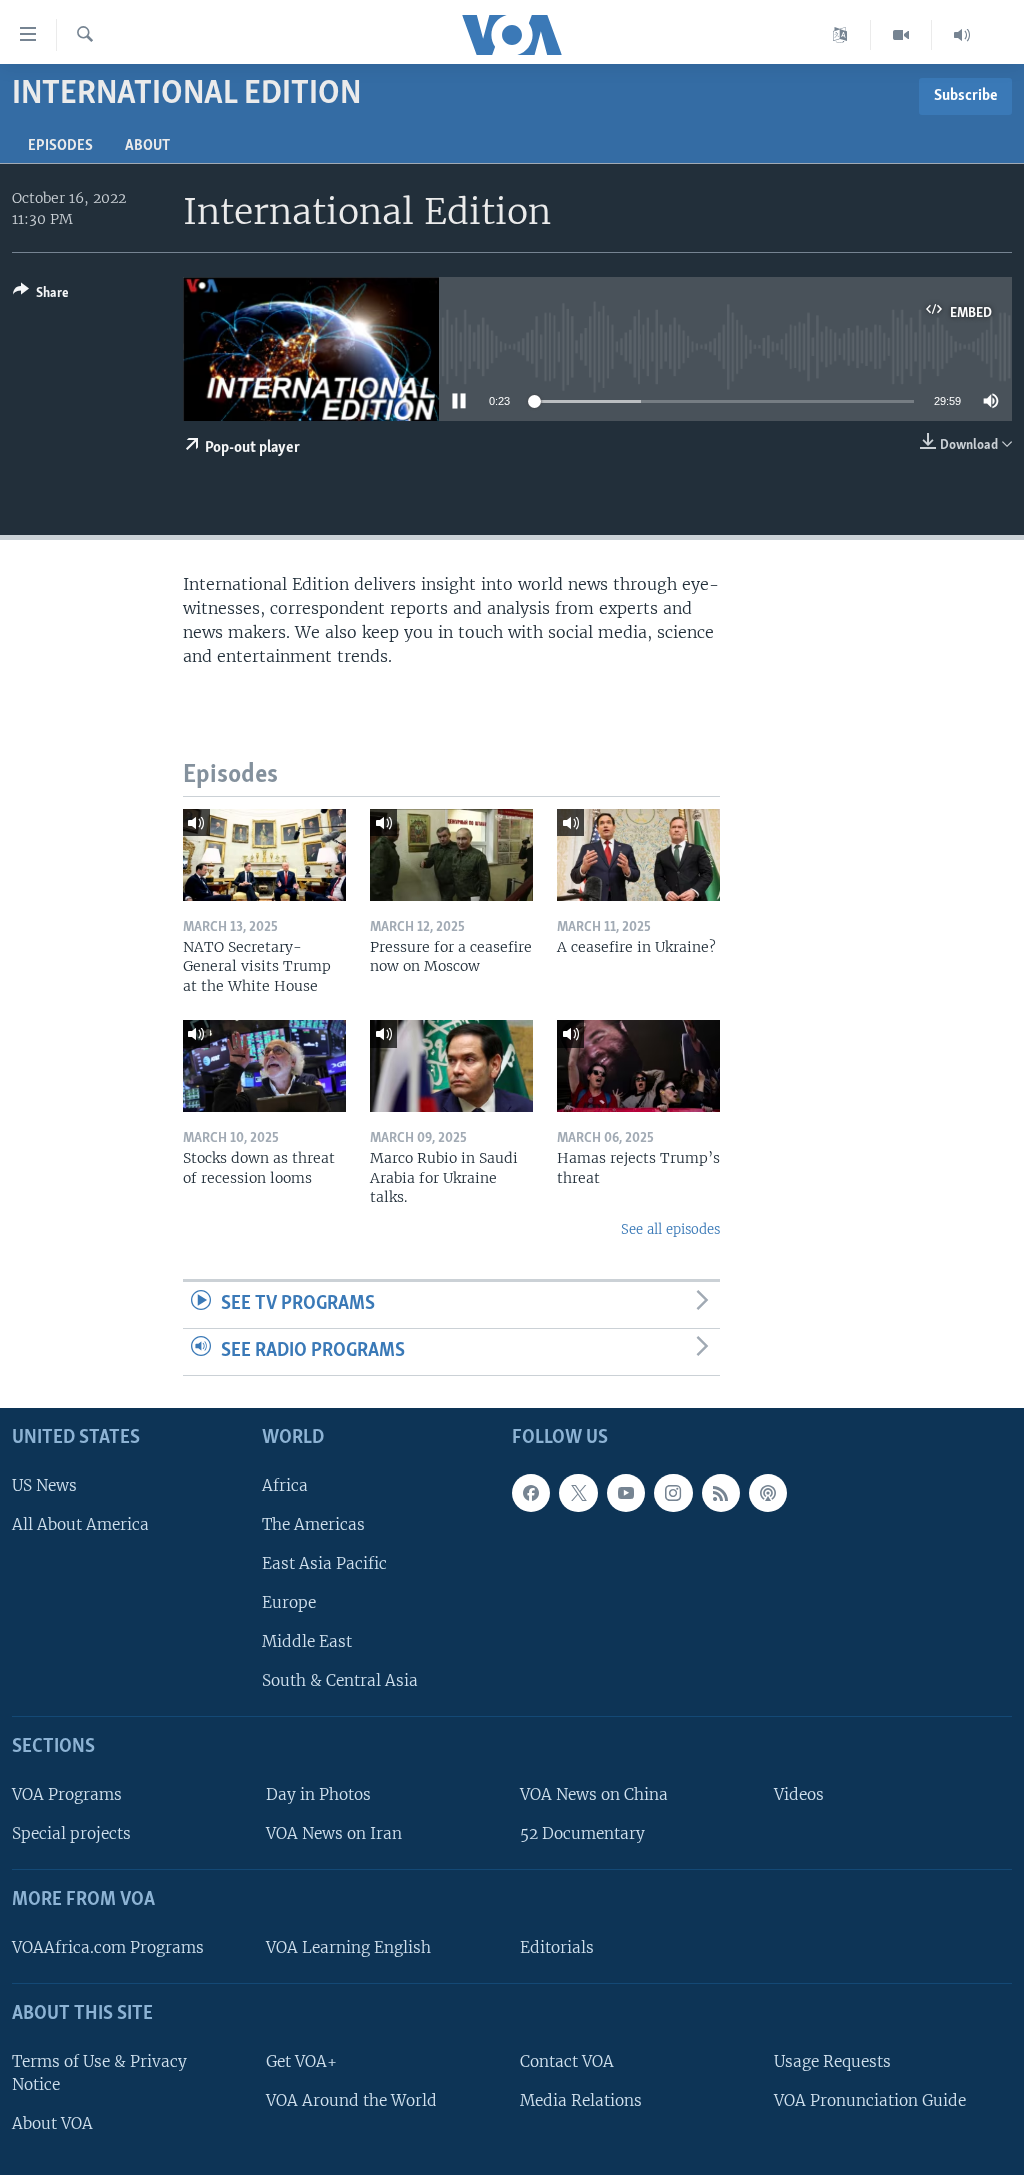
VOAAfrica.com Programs (108, 1947)
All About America (80, 1523)
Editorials (557, 1947)
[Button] (41, 296)
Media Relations (581, 2099)
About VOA (52, 2123)
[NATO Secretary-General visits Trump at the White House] (264, 855)
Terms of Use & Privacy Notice (99, 2072)
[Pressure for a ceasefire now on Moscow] (451, 855)
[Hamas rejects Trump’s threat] (638, 1066)
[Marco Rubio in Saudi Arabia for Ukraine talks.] (451, 1066)
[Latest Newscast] (962, 35)
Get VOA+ (301, 2060)
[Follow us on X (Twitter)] (578, 1492)
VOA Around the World (351, 2099)
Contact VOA (567, 2060)
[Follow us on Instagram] (673, 1492)
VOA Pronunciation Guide (870, 2099)
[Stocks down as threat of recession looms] (264, 1066)
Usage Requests (832, 2060)
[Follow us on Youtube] (626, 1492)
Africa (285, 1484)
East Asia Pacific (324, 1563)
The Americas (313, 1523)
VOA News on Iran (334, 1833)
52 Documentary (582, 1833)
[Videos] (901, 35)
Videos (799, 1794)
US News (44, 1484)
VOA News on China (594, 1794)
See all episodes (670, 1229)
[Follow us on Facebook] (531, 1492)
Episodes (60, 146)
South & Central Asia (340, 1680)
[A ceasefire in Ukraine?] (638, 855)
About (147, 146)
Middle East (307, 1641)
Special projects (71, 1833)
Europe (289, 1602)
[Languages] (840, 35)
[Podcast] (768, 1492)
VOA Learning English (348, 1947)
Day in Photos (318, 1794)
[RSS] (721, 1492)
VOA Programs (67, 1794)
